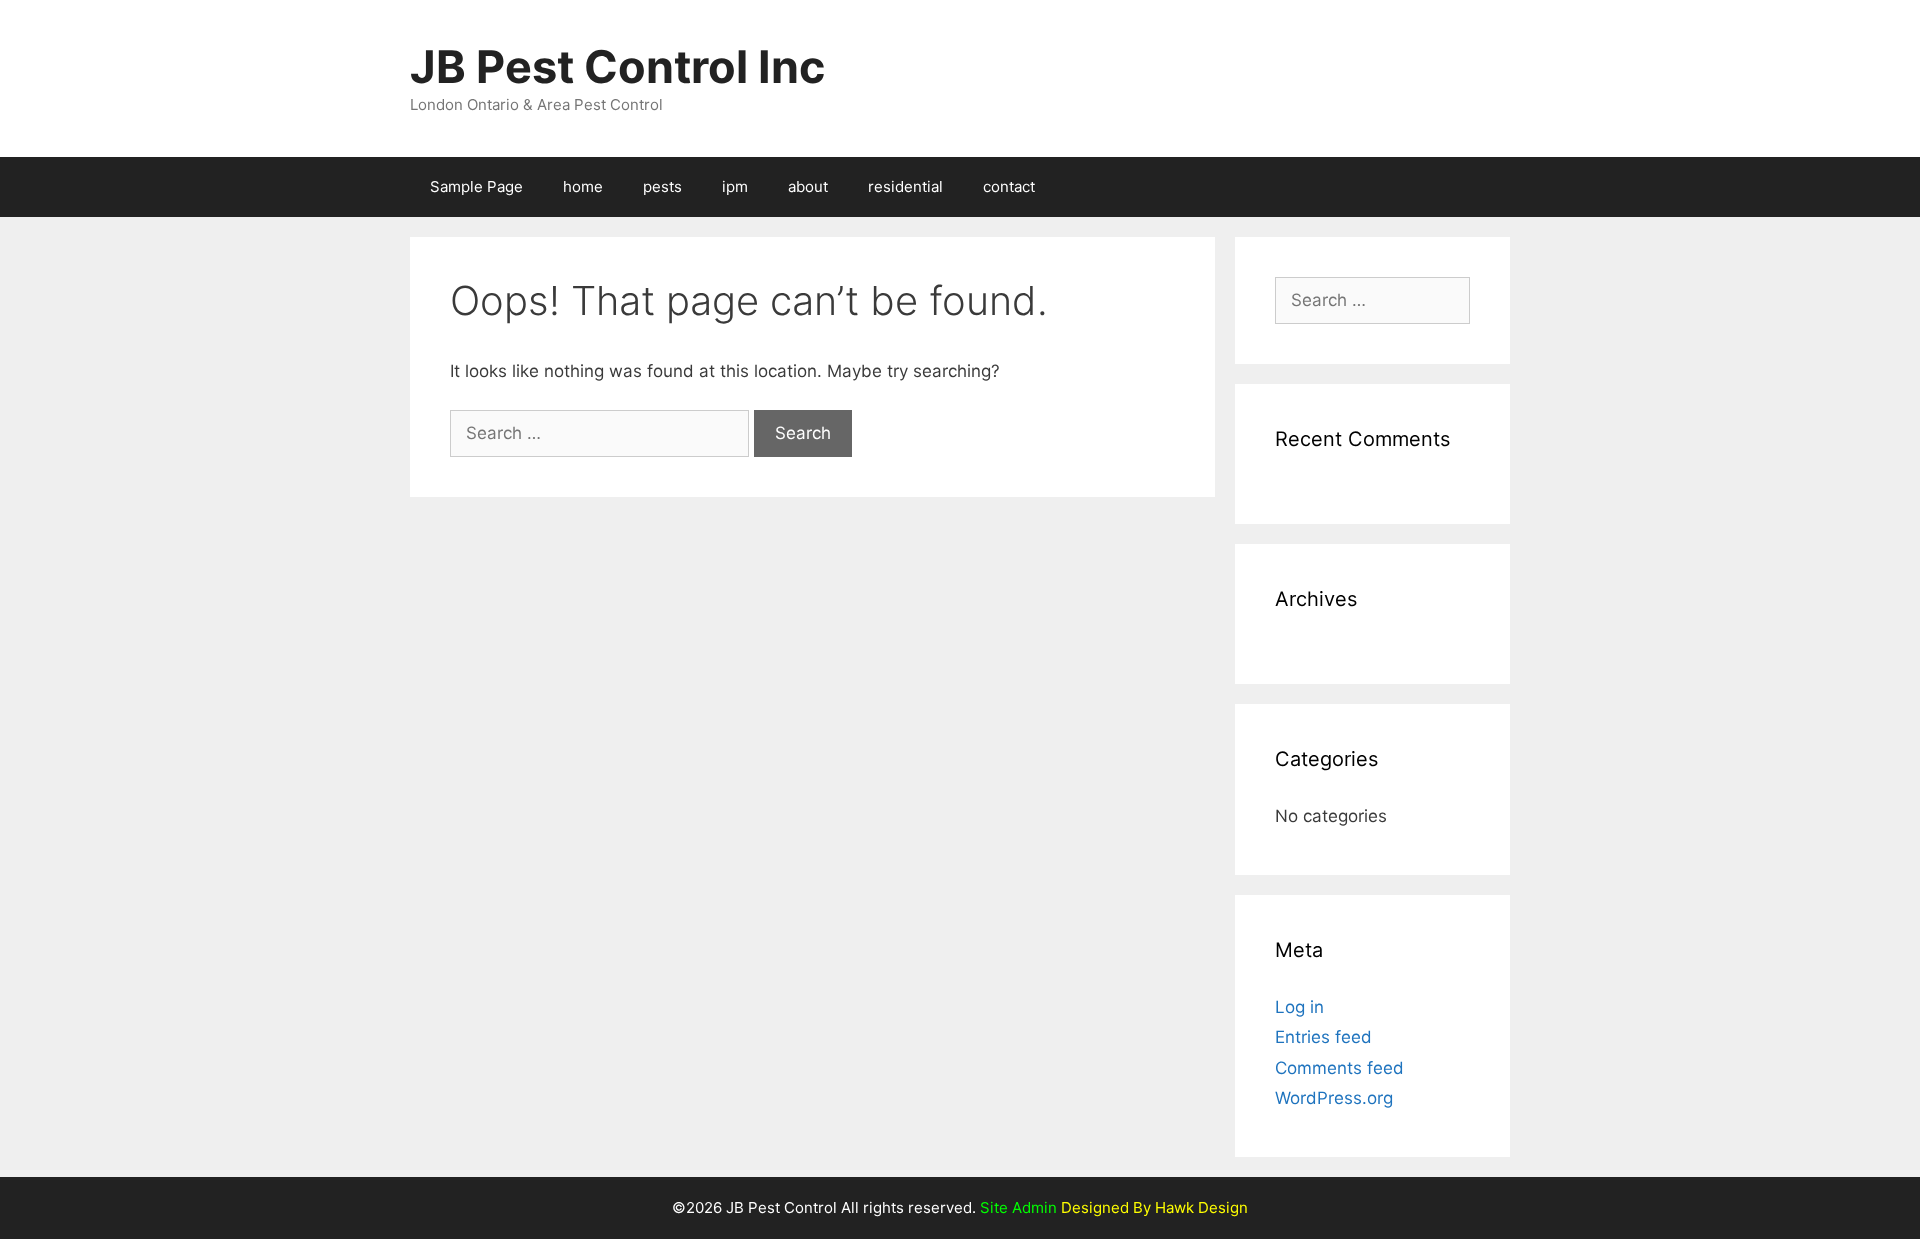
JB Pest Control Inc (617, 66)
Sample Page (476, 186)
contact (1009, 186)
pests (662, 186)
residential (905, 186)
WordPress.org (1334, 1098)
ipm (735, 186)
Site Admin (1018, 1207)
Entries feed (1323, 1037)
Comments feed (1339, 1068)
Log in (1299, 1007)
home (583, 186)
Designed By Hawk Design (1152, 1207)
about (808, 186)
